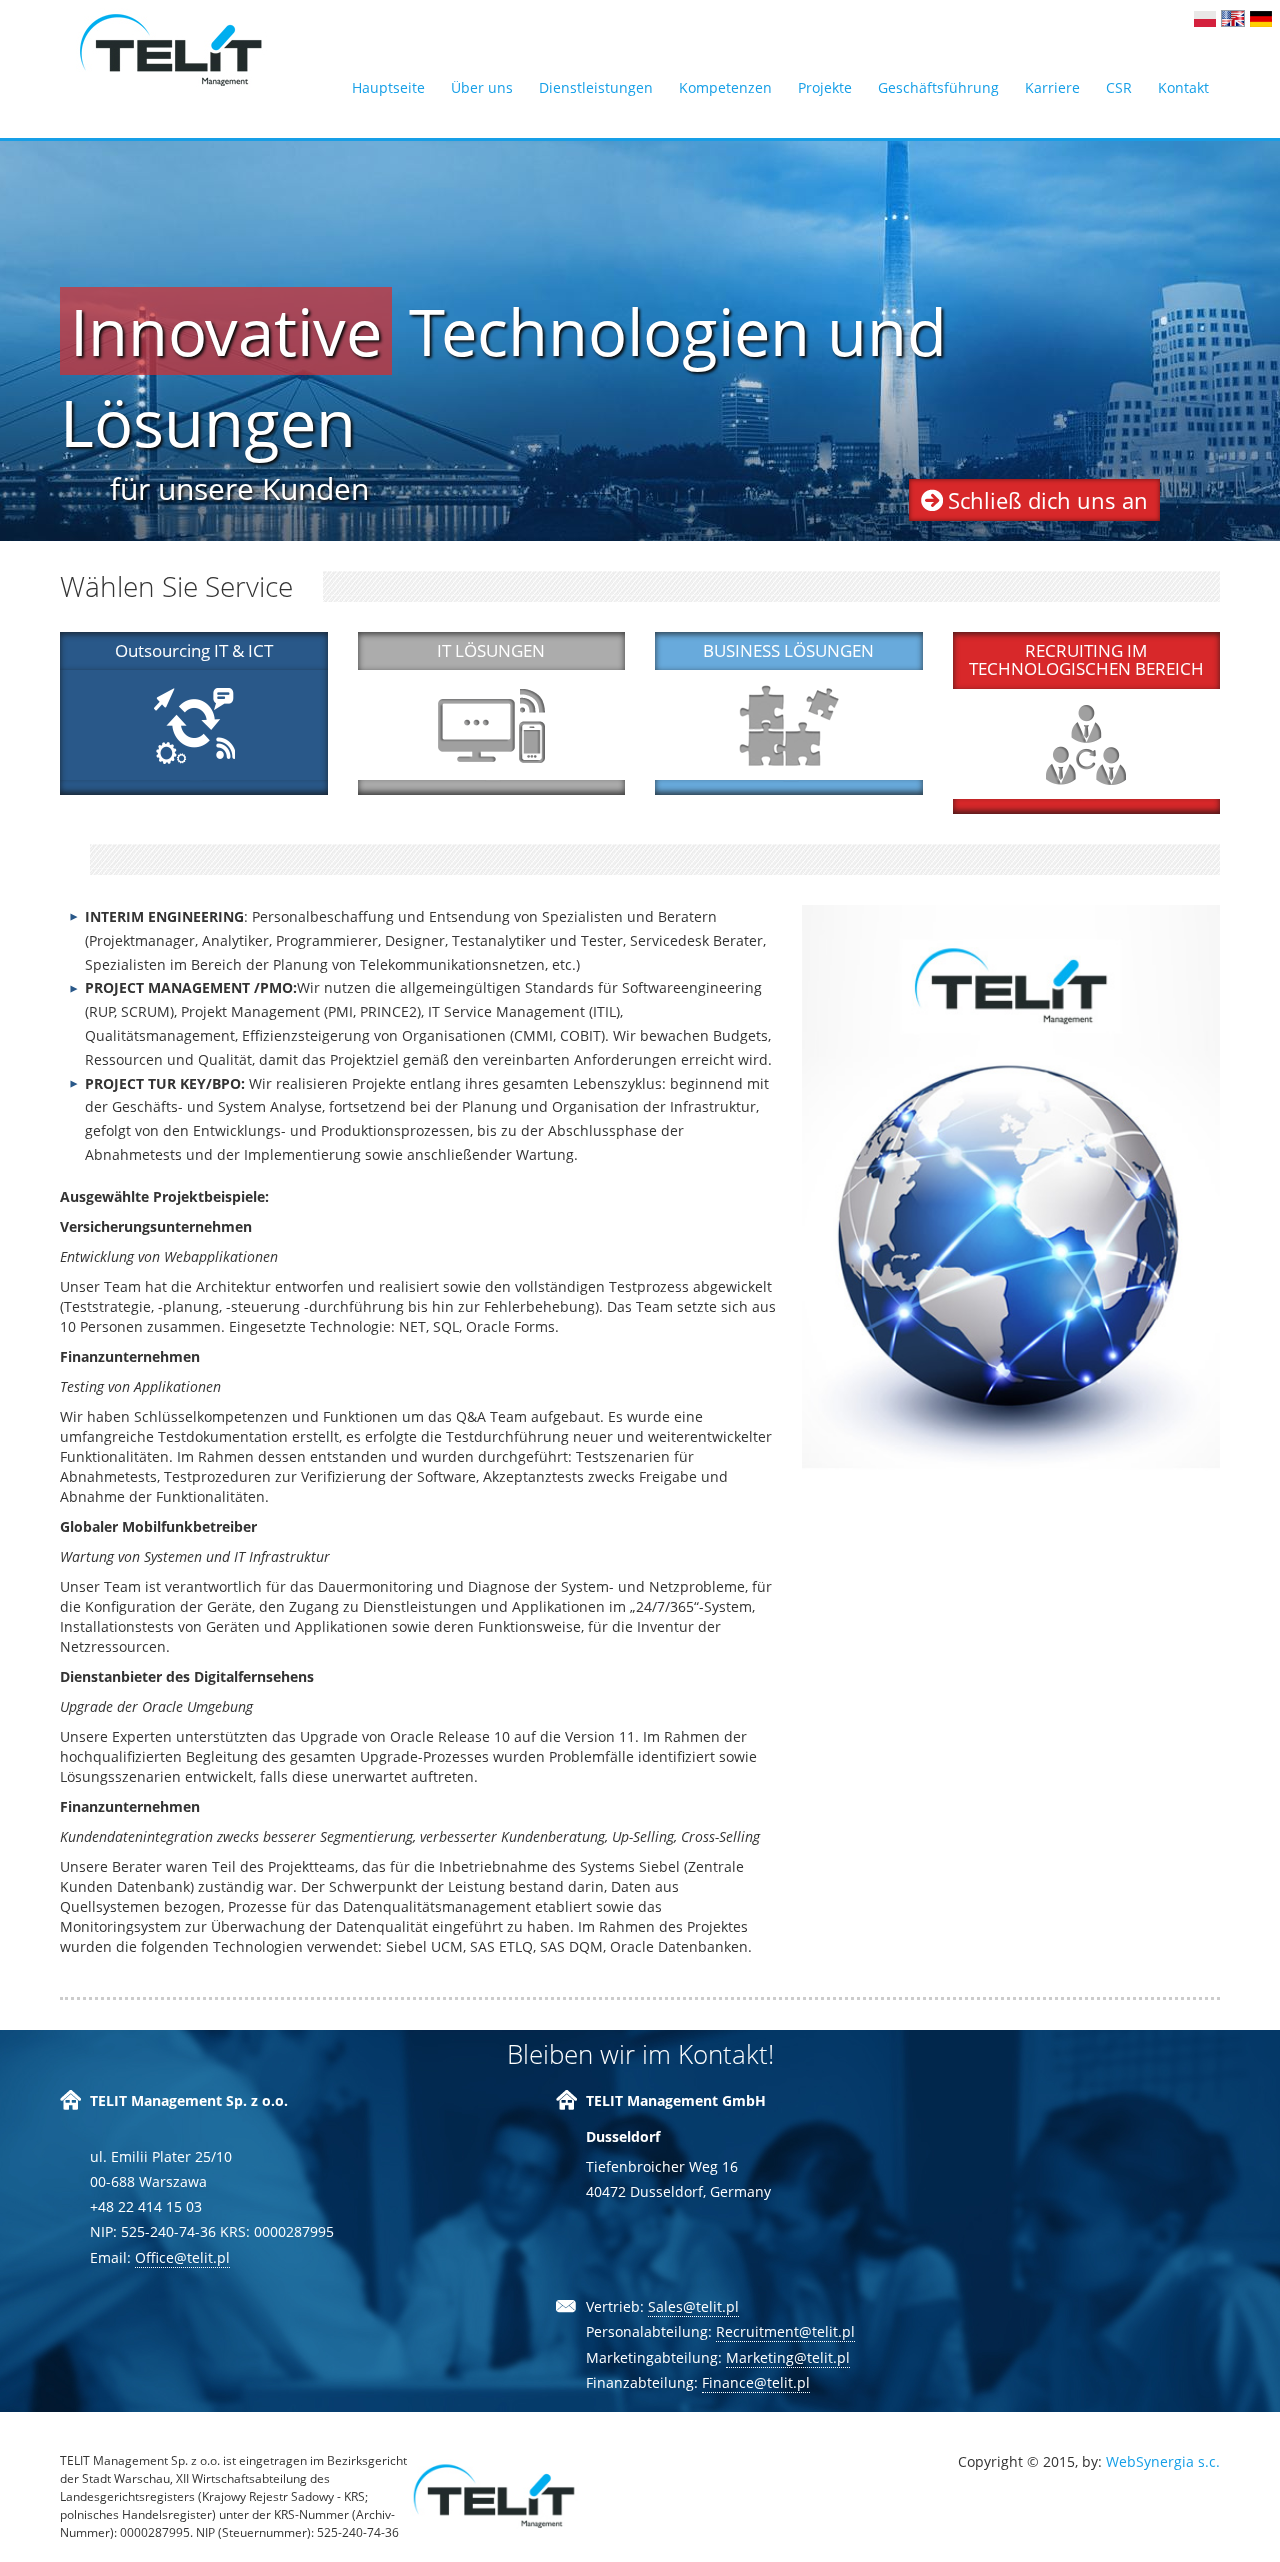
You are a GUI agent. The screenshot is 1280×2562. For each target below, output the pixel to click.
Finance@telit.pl (756, 2382)
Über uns (482, 87)
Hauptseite (388, 87)
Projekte (825, 87)
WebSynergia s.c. (1163, 2461)
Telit (172, 51)
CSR (1119, 87)
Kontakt (1183, 87)
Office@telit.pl (182, 2257)
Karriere (1052, 87)
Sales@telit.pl (693, 2306)
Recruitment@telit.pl (785, 2331)
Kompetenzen (725, 87)
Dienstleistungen (596, 87)
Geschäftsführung (938, 87)
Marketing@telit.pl (788, 2357)
